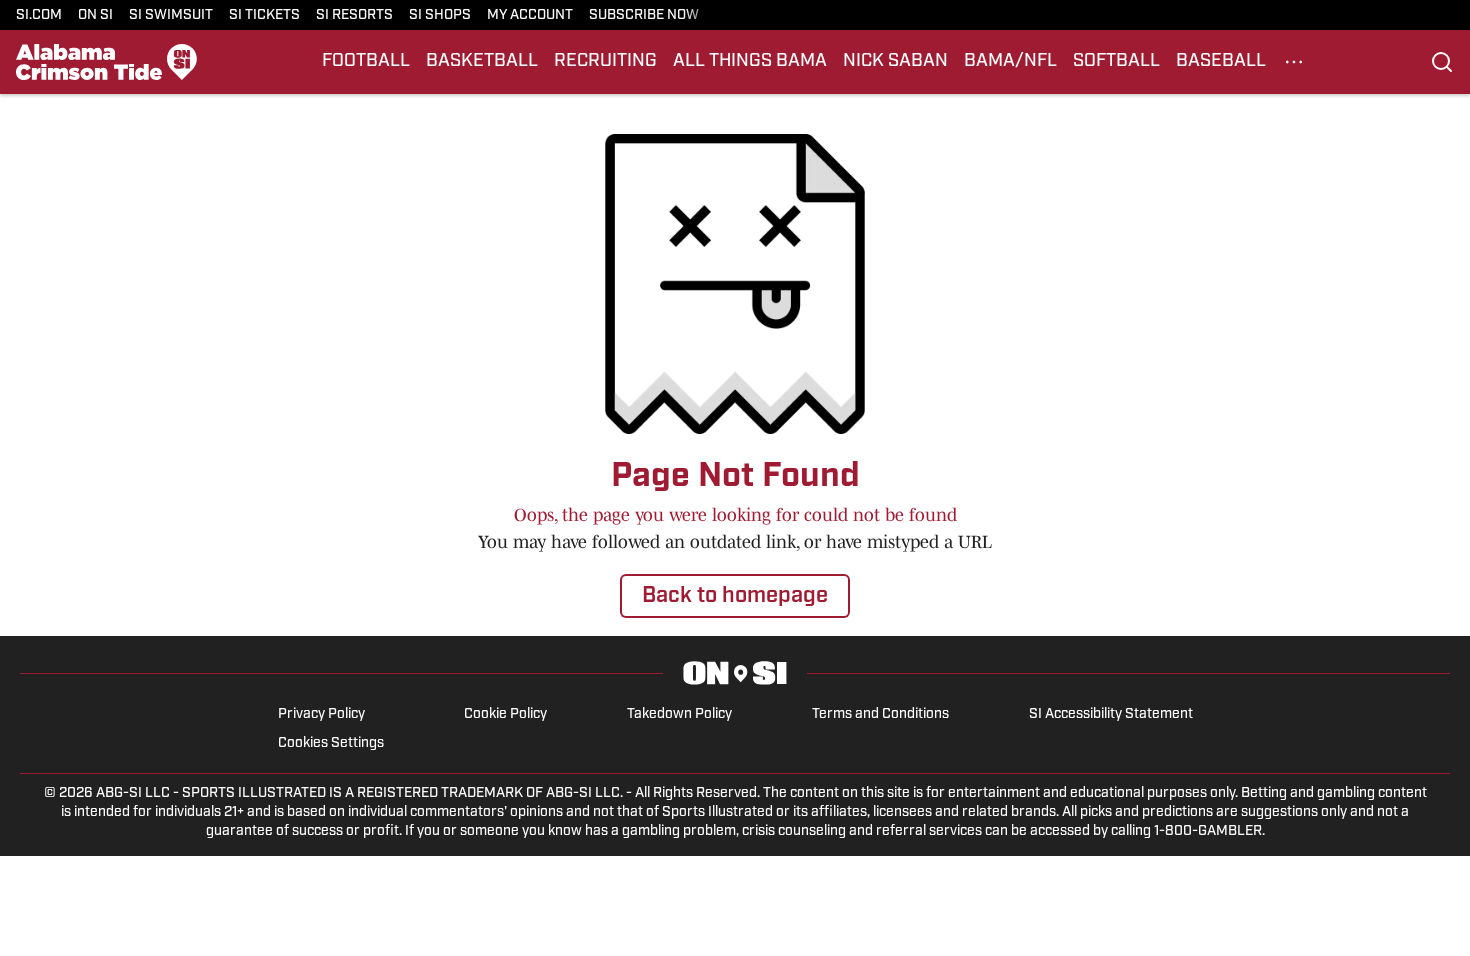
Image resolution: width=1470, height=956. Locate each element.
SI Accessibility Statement (1111, 714)
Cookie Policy (505, 714)
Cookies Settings (331, 743)
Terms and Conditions (880, 714)
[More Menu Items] (1294, 62)
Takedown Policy (679, 714)
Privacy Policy (321, 714)
